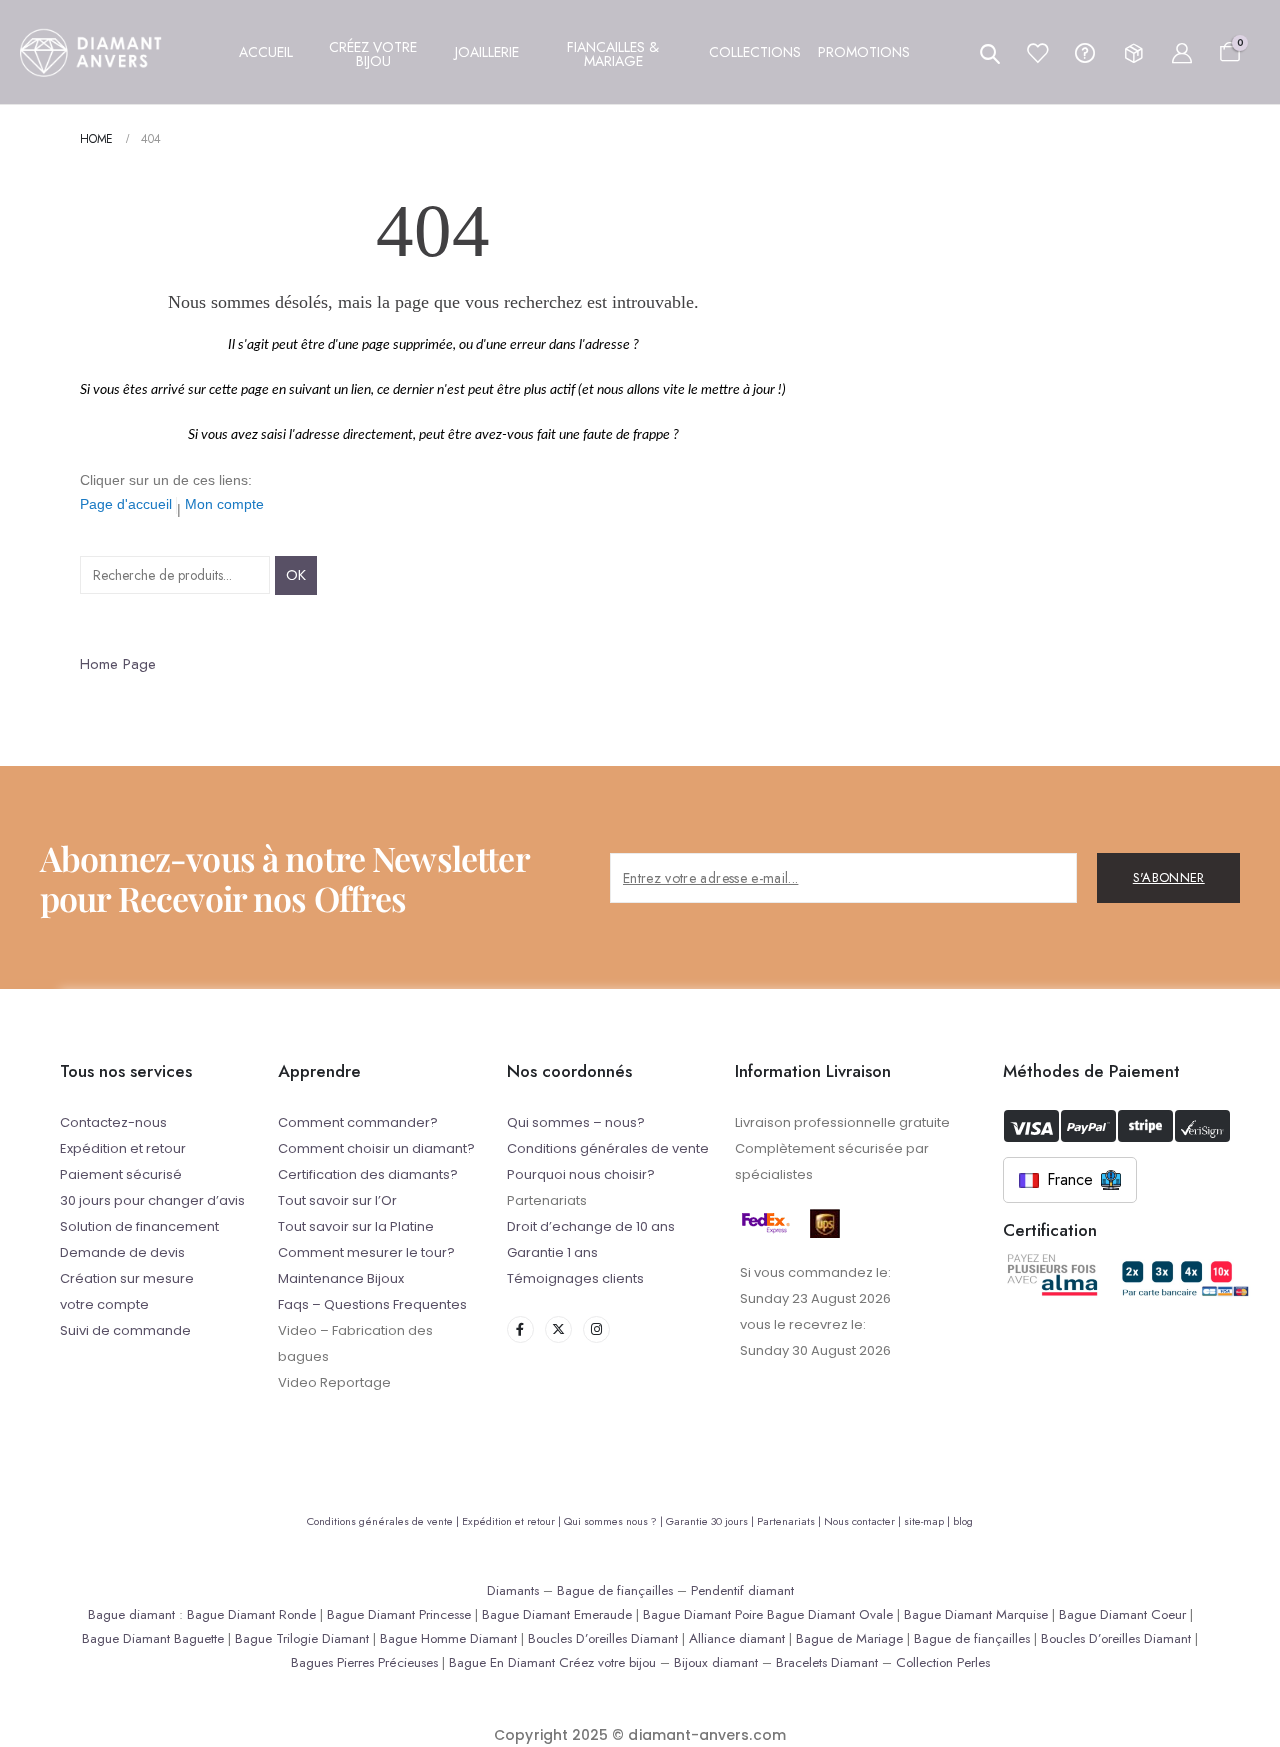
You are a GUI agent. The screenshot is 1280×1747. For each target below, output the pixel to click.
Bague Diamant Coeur (1122, 1614)
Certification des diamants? (368, 1174)
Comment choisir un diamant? (376, 1148)
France (1070, 1179)
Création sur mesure (127, 1278)
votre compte (104, 1304)
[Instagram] (596, 1329)
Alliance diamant (737, 1638)
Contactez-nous (113, 1122)
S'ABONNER (1169, 877)
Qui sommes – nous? (576, 1122)
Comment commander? (358, 1122)
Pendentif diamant (742, 1590)
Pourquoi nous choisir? (581, 1174)
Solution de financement (139, 1226)
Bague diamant (131, 1614)
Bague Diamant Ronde (251, 1614)
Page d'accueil (126, 504)
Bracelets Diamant (827, 1662)
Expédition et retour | (513, 1521)
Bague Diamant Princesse (399, 1614)
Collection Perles (943, 1662)
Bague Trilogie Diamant (302, 1638)
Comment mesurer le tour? (366, 1252)
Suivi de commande (125, 1330)
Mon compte (224, 504)
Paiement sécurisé (121, 1174)
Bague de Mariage (849, 1638)
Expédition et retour (123, 1148)
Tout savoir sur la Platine (356, 1226)
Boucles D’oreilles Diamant (603, 1638)
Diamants (513, 1590)
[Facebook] (520, 1329)
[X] (558, 1329)
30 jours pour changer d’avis (152, 1200)
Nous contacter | (864, 1521)
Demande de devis (122, 1252)
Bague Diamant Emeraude (557, 1614)
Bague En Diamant (502, 1662)
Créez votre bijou (607, 1662)
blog (963, 1521)
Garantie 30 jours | (711, 1521)
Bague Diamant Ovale (830, 1614)
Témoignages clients (575, 1278)
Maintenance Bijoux (341, 1278)
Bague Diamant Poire (703, 1614)
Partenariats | (790, 1521)
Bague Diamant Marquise (976, 1614)
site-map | (928, 1521)
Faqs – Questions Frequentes (372, 1304)
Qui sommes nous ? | (615, 1521)
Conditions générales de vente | (384, 1521)
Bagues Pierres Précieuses (364, 1662)
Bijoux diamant (716, 1662)
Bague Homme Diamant (448, 1638)
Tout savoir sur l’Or (337, 1200)
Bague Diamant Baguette (153, 1638)
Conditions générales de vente (608, 1148)
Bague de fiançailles (615, 1590)
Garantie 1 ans (552, 1252)
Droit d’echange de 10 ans (591, 1226)
